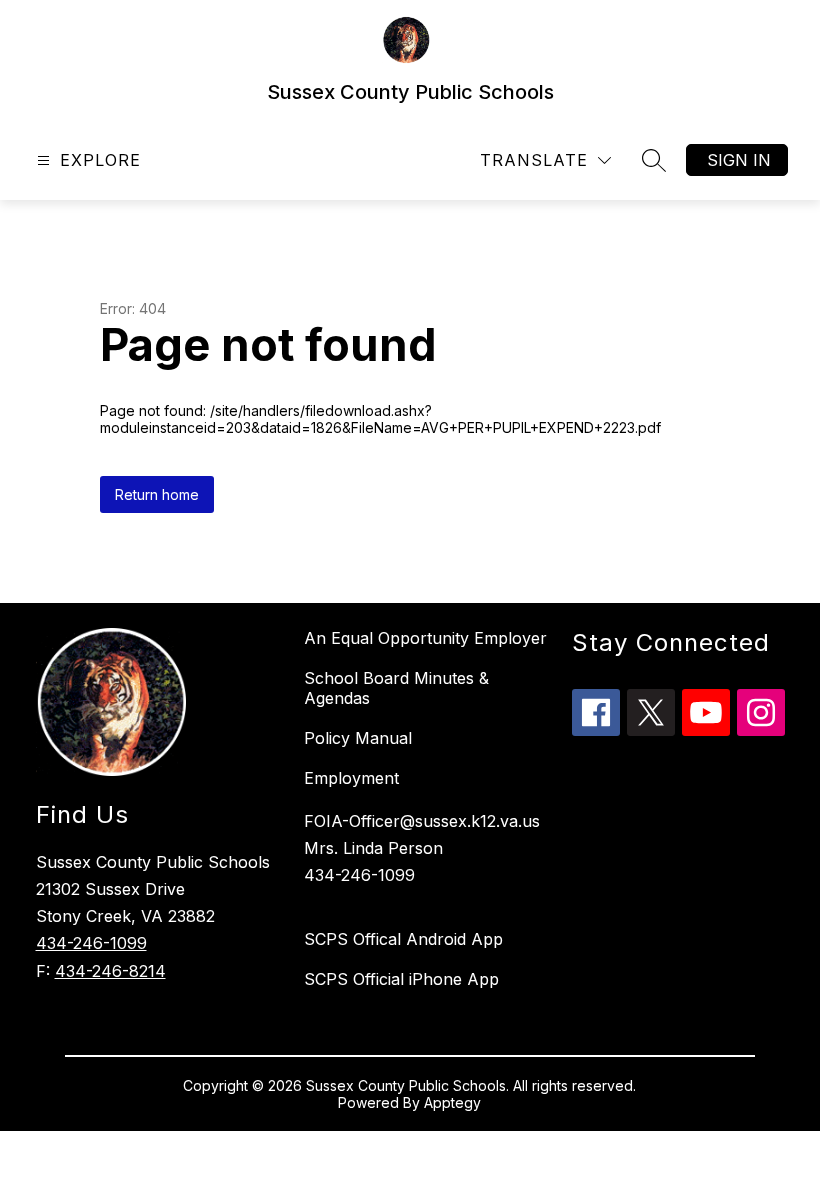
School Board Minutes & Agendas (396, 688)
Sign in (739, 160)
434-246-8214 (110, 971)
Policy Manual (358, 738)
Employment (351, 778)
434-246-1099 (91, 943)
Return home (157, 494)
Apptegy (452, 1102)
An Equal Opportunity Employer (425, 638)
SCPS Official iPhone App (401, 979)
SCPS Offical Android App (403, 939)
